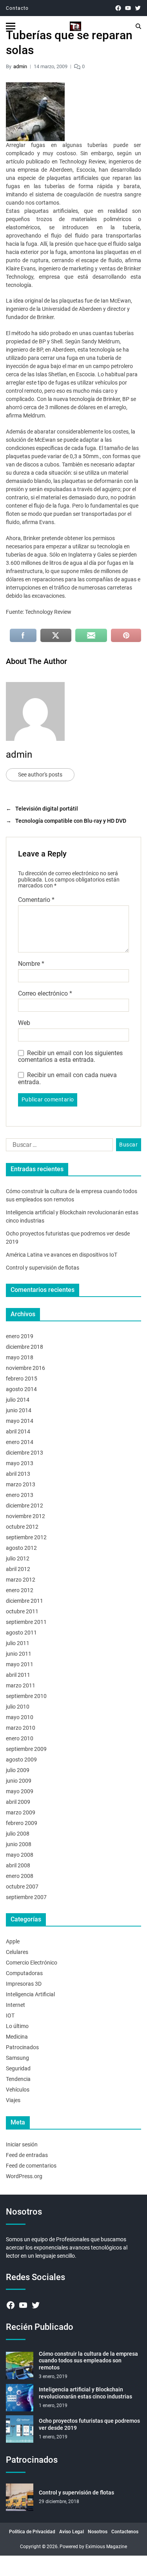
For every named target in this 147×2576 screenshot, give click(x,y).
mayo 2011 (20, 1664)
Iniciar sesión (22, 2144)
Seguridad (18, 2068)
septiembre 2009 (26, 1749)
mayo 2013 (20, 1463)
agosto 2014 (21, 1389)
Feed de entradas (27, 2155)
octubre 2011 (22, 1611)
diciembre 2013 (24, 1453)
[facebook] (118, 8)
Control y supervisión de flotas (43, 1268)
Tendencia (18, 2079)
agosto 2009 (21, 1760)
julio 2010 (18, 1707)
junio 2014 (19, 1410)
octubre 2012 (22, 1527)
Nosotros (98, 2532)
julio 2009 (18, 1770)
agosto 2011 (21, 1633)
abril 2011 (18, 1675)
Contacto (17, 8)
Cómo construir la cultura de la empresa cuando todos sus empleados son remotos (88, 2361)
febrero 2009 (22, 1823)
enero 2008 (20, 1876)
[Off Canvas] (11, 26)
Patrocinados (22, 2047)
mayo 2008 (20, 1855)
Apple (13, 1941)
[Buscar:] (58, 1147)
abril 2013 (18, 1474)
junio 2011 (19, 1654)
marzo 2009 (21, 1812)
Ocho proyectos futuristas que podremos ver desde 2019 (89, 2424)
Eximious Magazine (106, 2547)
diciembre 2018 (24, 1347)
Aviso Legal (72, 2532)
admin (20, 66)
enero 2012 (20, 1590)
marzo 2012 (21, 1580)
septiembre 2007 (26, 1897)
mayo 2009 (20, 1791)
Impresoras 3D (24, 1984)
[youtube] (128, 8)
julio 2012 (18, 1558)
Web (24, 1023)
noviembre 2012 (25, 1516)
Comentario (36, 900)
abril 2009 (18, 1802)
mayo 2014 (20, 1421)
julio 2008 (18, 1834)
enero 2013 (20, 1495)
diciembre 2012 (24, 1506)
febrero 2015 (22, 1379)
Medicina (17, 2037)
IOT (10, 2015)
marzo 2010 (21, 1728)
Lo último (17, 2026)
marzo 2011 (21, 1685)
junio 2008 (19, 1844)
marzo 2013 (21, 1484)
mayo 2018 (20, 1357)
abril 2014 (18, 1431)
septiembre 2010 (26, 1696)
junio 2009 (19, 1781)
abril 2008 (18, 1865)
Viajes (13, 2100)
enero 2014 (20, 1442)
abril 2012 (18, 1569)
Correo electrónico (45, 994)
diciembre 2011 (24, 1601)
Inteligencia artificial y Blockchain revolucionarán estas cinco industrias (85, 2393)
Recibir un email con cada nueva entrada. (67, 1078)
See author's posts (40, 775)
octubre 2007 (22, 1887)
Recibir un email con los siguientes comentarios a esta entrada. (70, 1057)
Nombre (31, 964)
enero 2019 (20, 1336)
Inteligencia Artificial (30, 1994)
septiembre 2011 (26, 1622)
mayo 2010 (20, 1717)
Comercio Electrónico (32, 1963)
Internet (15, 2005)
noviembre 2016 (25, 1368)
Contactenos (125, 2532)
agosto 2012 (21, 1548)
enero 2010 (20, 1738)
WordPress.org (24, 2176)
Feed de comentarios (31, 2166)
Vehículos (18, 2090)
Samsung (17, 2058)
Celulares (17, 1952)
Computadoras (24, 1973)
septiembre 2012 (26, 1537)
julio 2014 (18, 1400)
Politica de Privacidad (32, 2532)
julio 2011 (18, 1643)
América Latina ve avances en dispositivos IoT (62, 1255)
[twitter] (138, 8)
